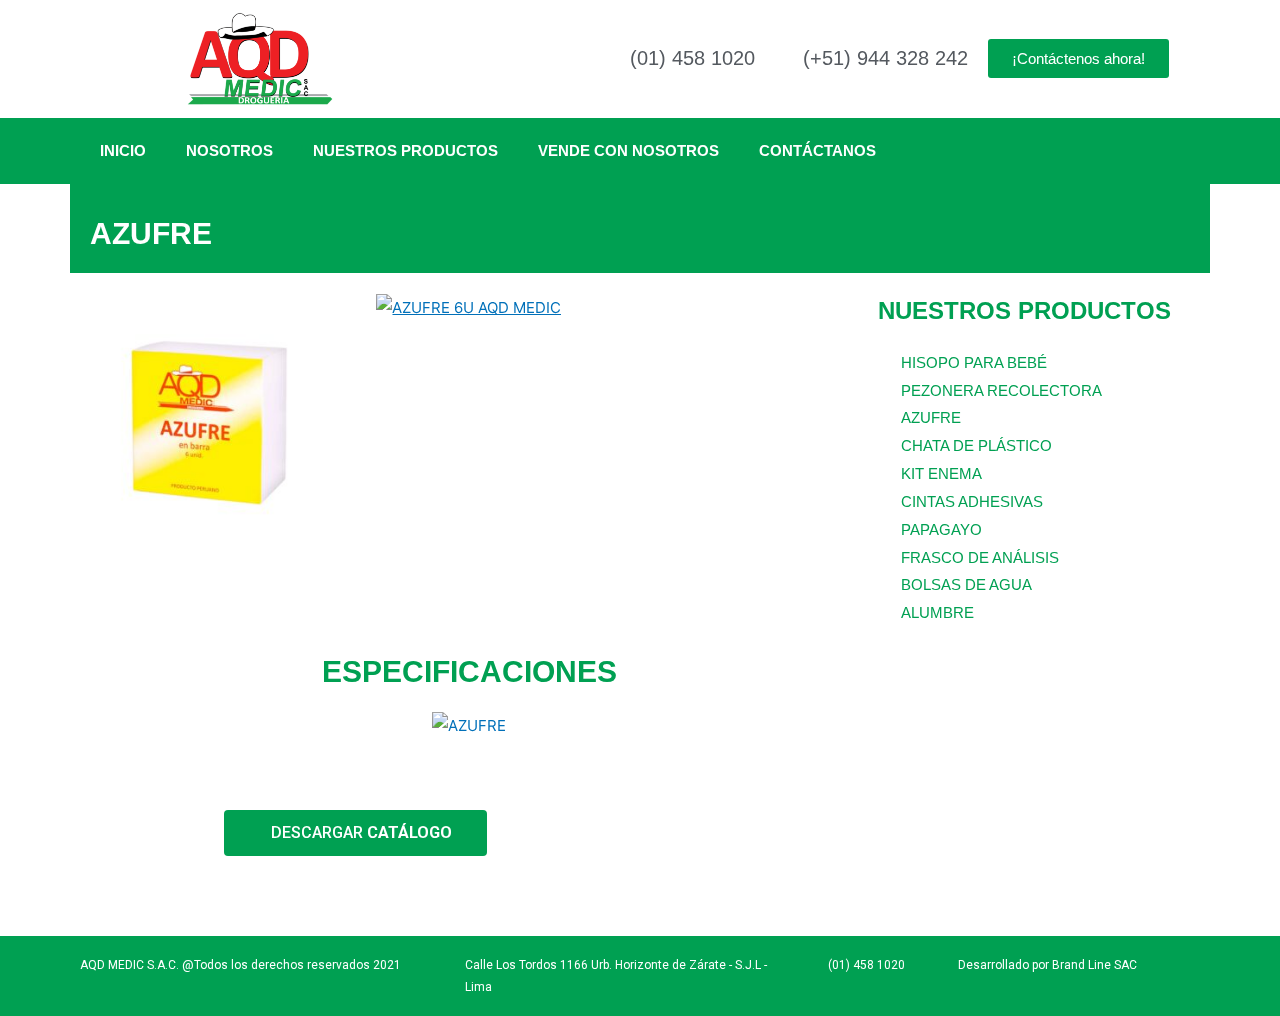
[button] (99, 422)
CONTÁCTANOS (817, 150)
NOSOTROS (229, 150)
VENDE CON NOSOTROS (628, 150)
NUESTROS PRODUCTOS (405, 150)
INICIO (123, 150)
